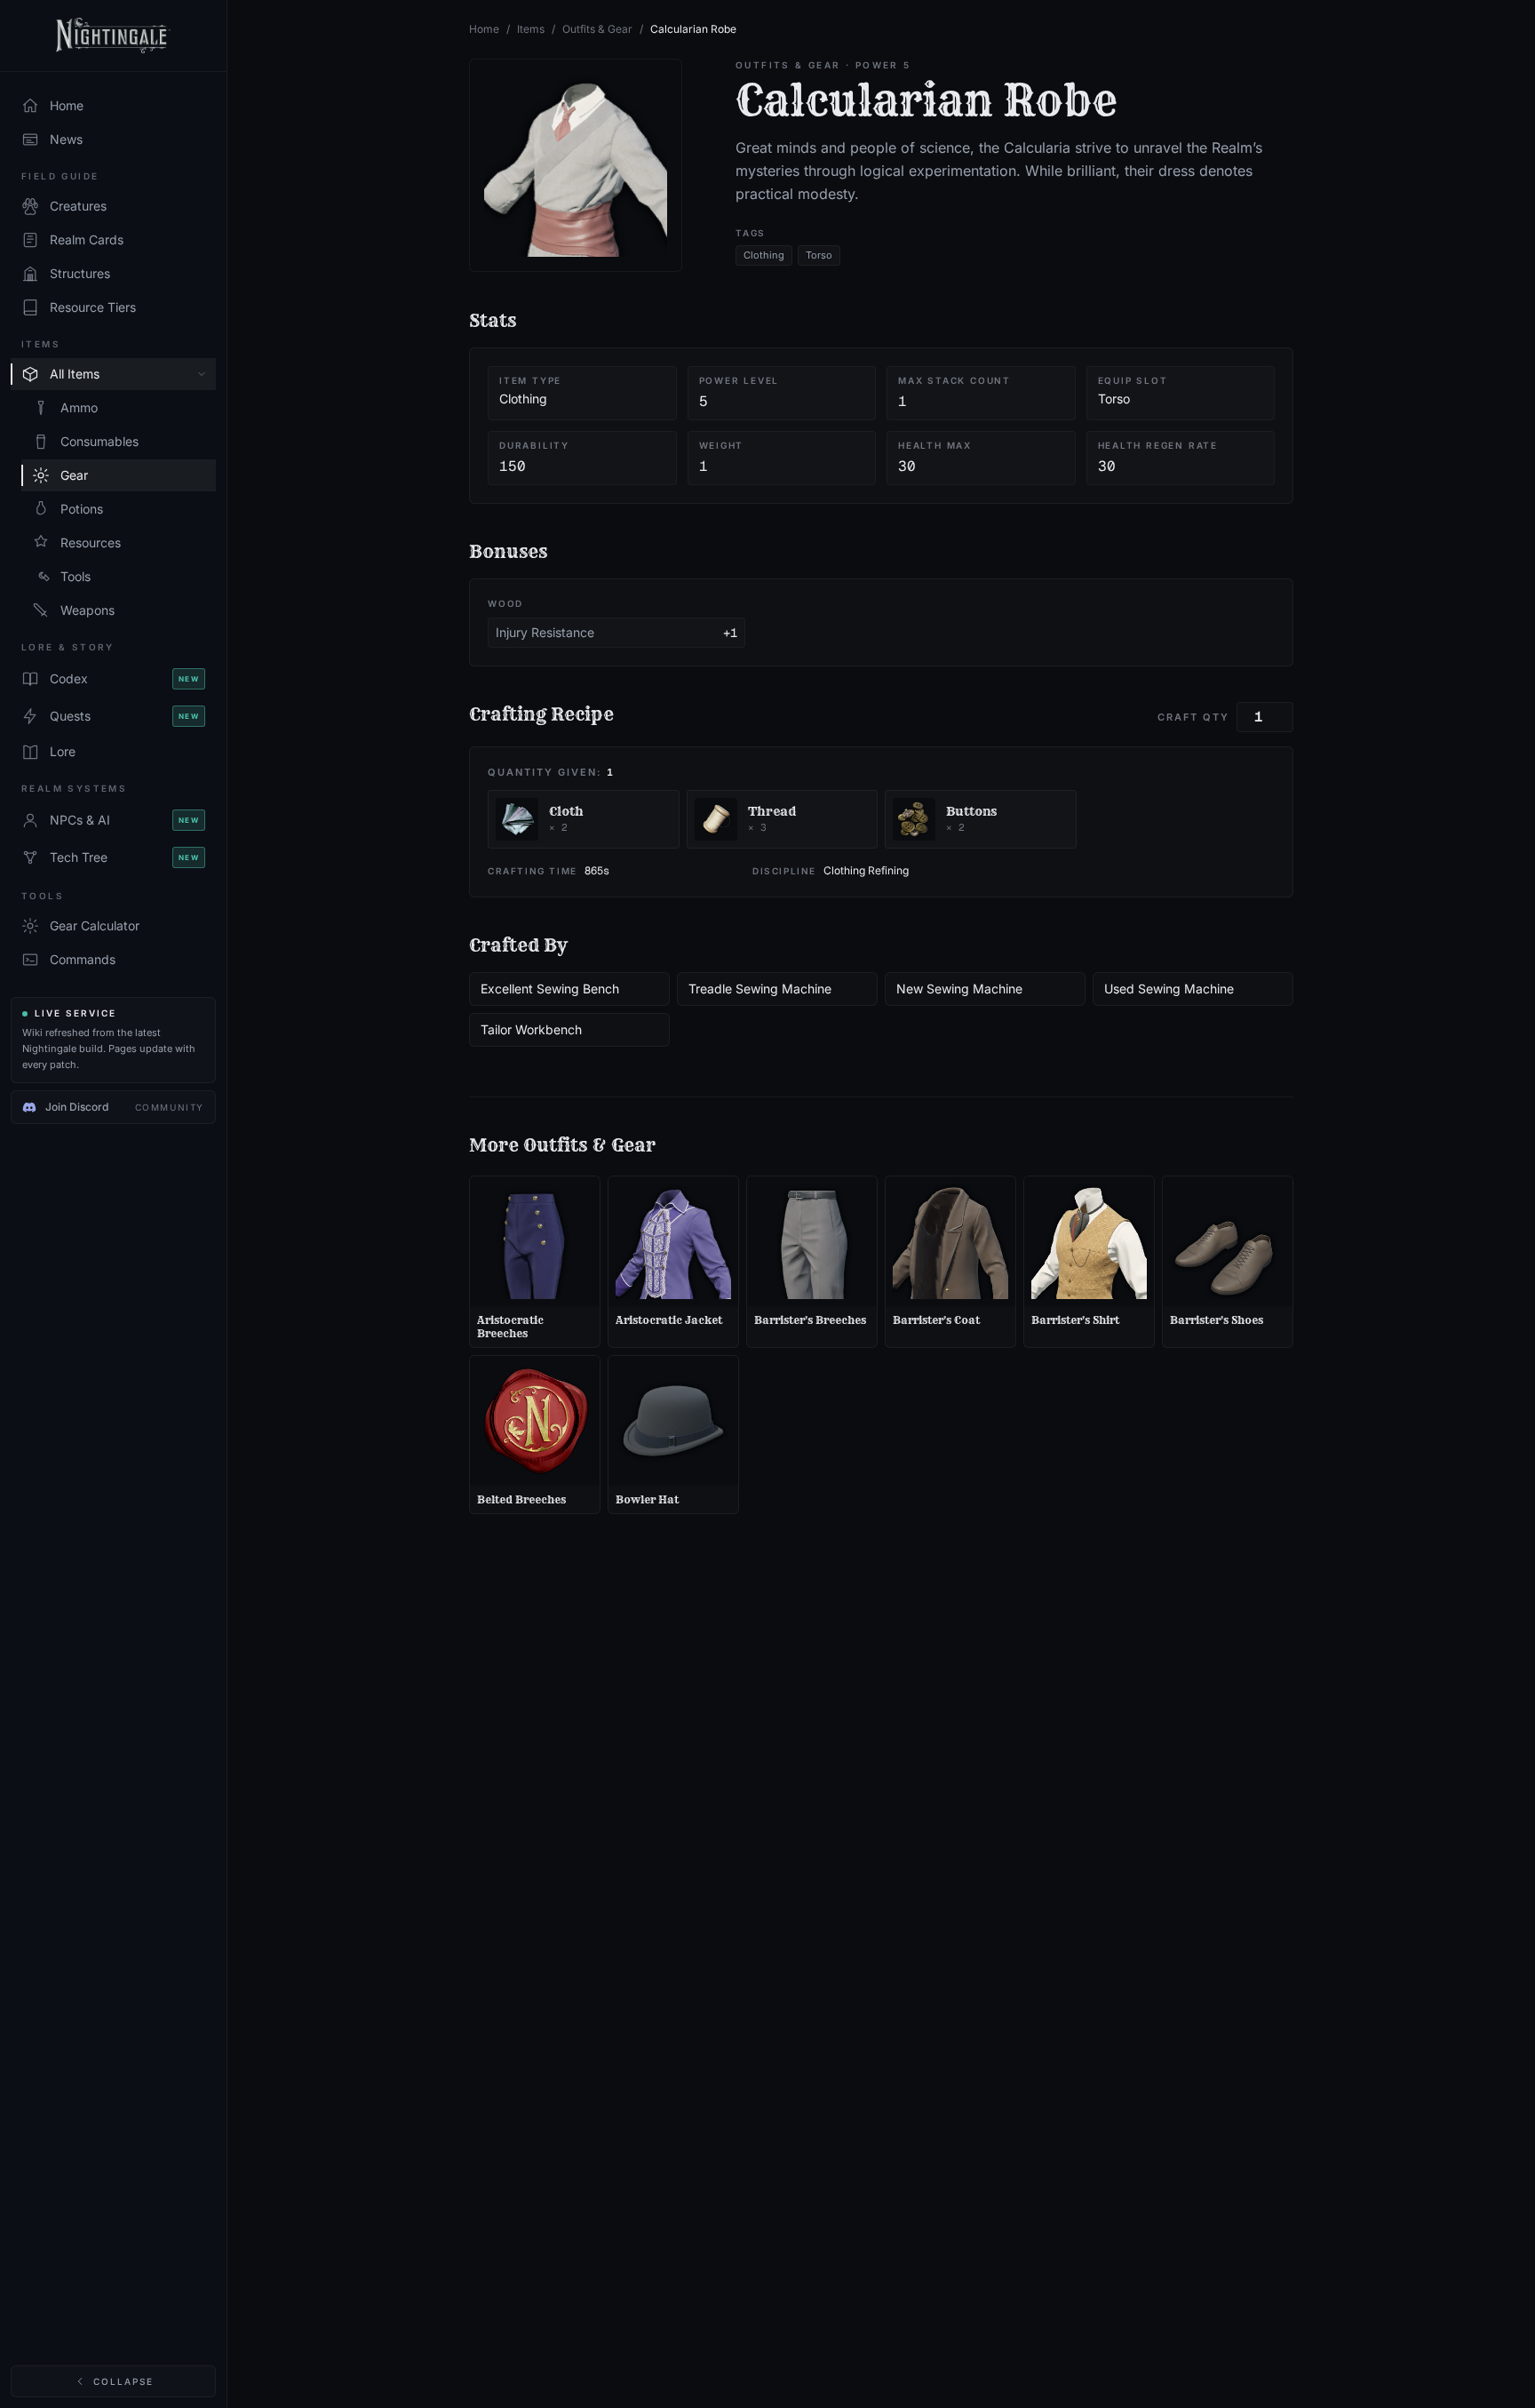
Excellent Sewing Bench (550, 989)
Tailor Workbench (531, 1029)
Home (484, 29)
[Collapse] (202, 374)
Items (531, 29)
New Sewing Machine (959, 989)
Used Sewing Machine (1169, 989)
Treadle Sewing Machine (760, 989)
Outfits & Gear (597, 29)
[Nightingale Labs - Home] (113, 36)
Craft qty (1193, 717)
